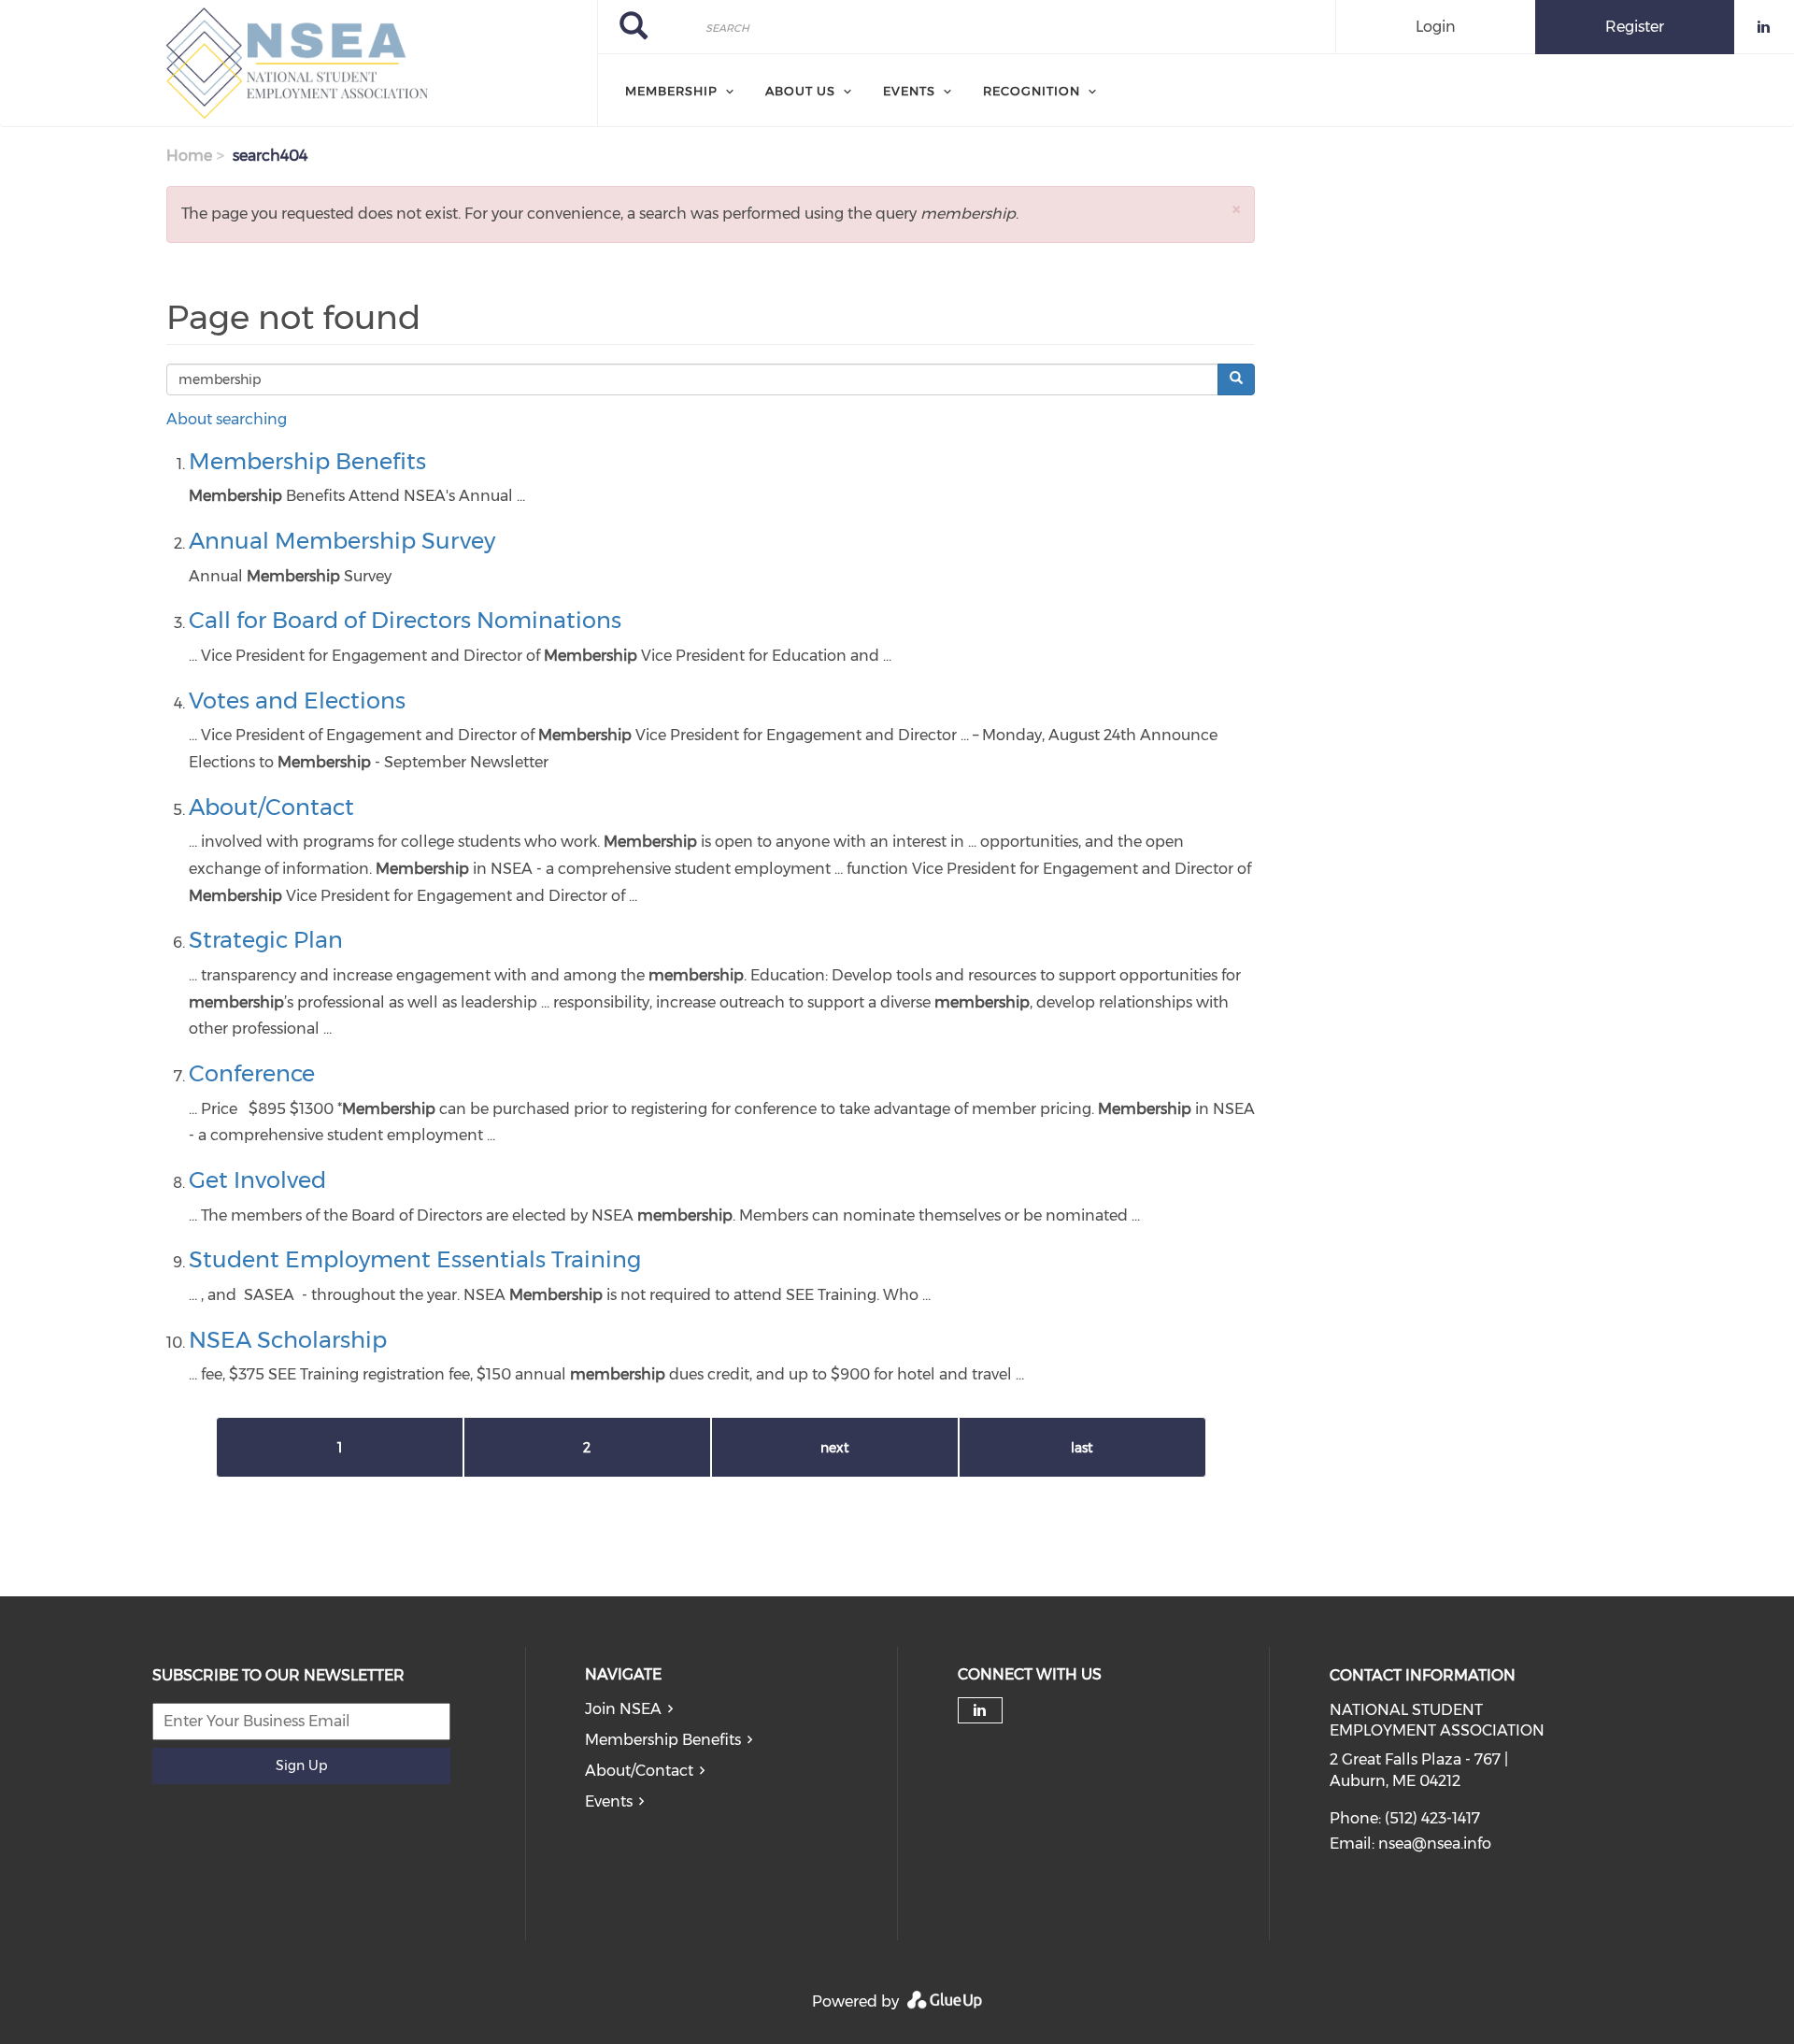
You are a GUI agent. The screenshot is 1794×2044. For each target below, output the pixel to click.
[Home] (299, 64)
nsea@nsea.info (1435, 1844)
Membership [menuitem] (671, 91)
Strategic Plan (266, 940)
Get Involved (257, 1180)
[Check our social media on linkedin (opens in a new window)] (980, 1710)
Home (189, 156)
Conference (252, 1073)
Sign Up (301, 1765)
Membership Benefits (307, 461)
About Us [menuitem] (800, 91)
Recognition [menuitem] (1032, 91)
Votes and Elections (297, 700)
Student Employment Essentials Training (415, 1259)
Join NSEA (623, 1709)
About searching (227, 419)
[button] (1236, 209)
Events (609, 1801)
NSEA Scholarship (288, 1340)
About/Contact (271, 807)
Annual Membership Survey (342, 541)
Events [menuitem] (909, 91)
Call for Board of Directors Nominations (405, 620)
